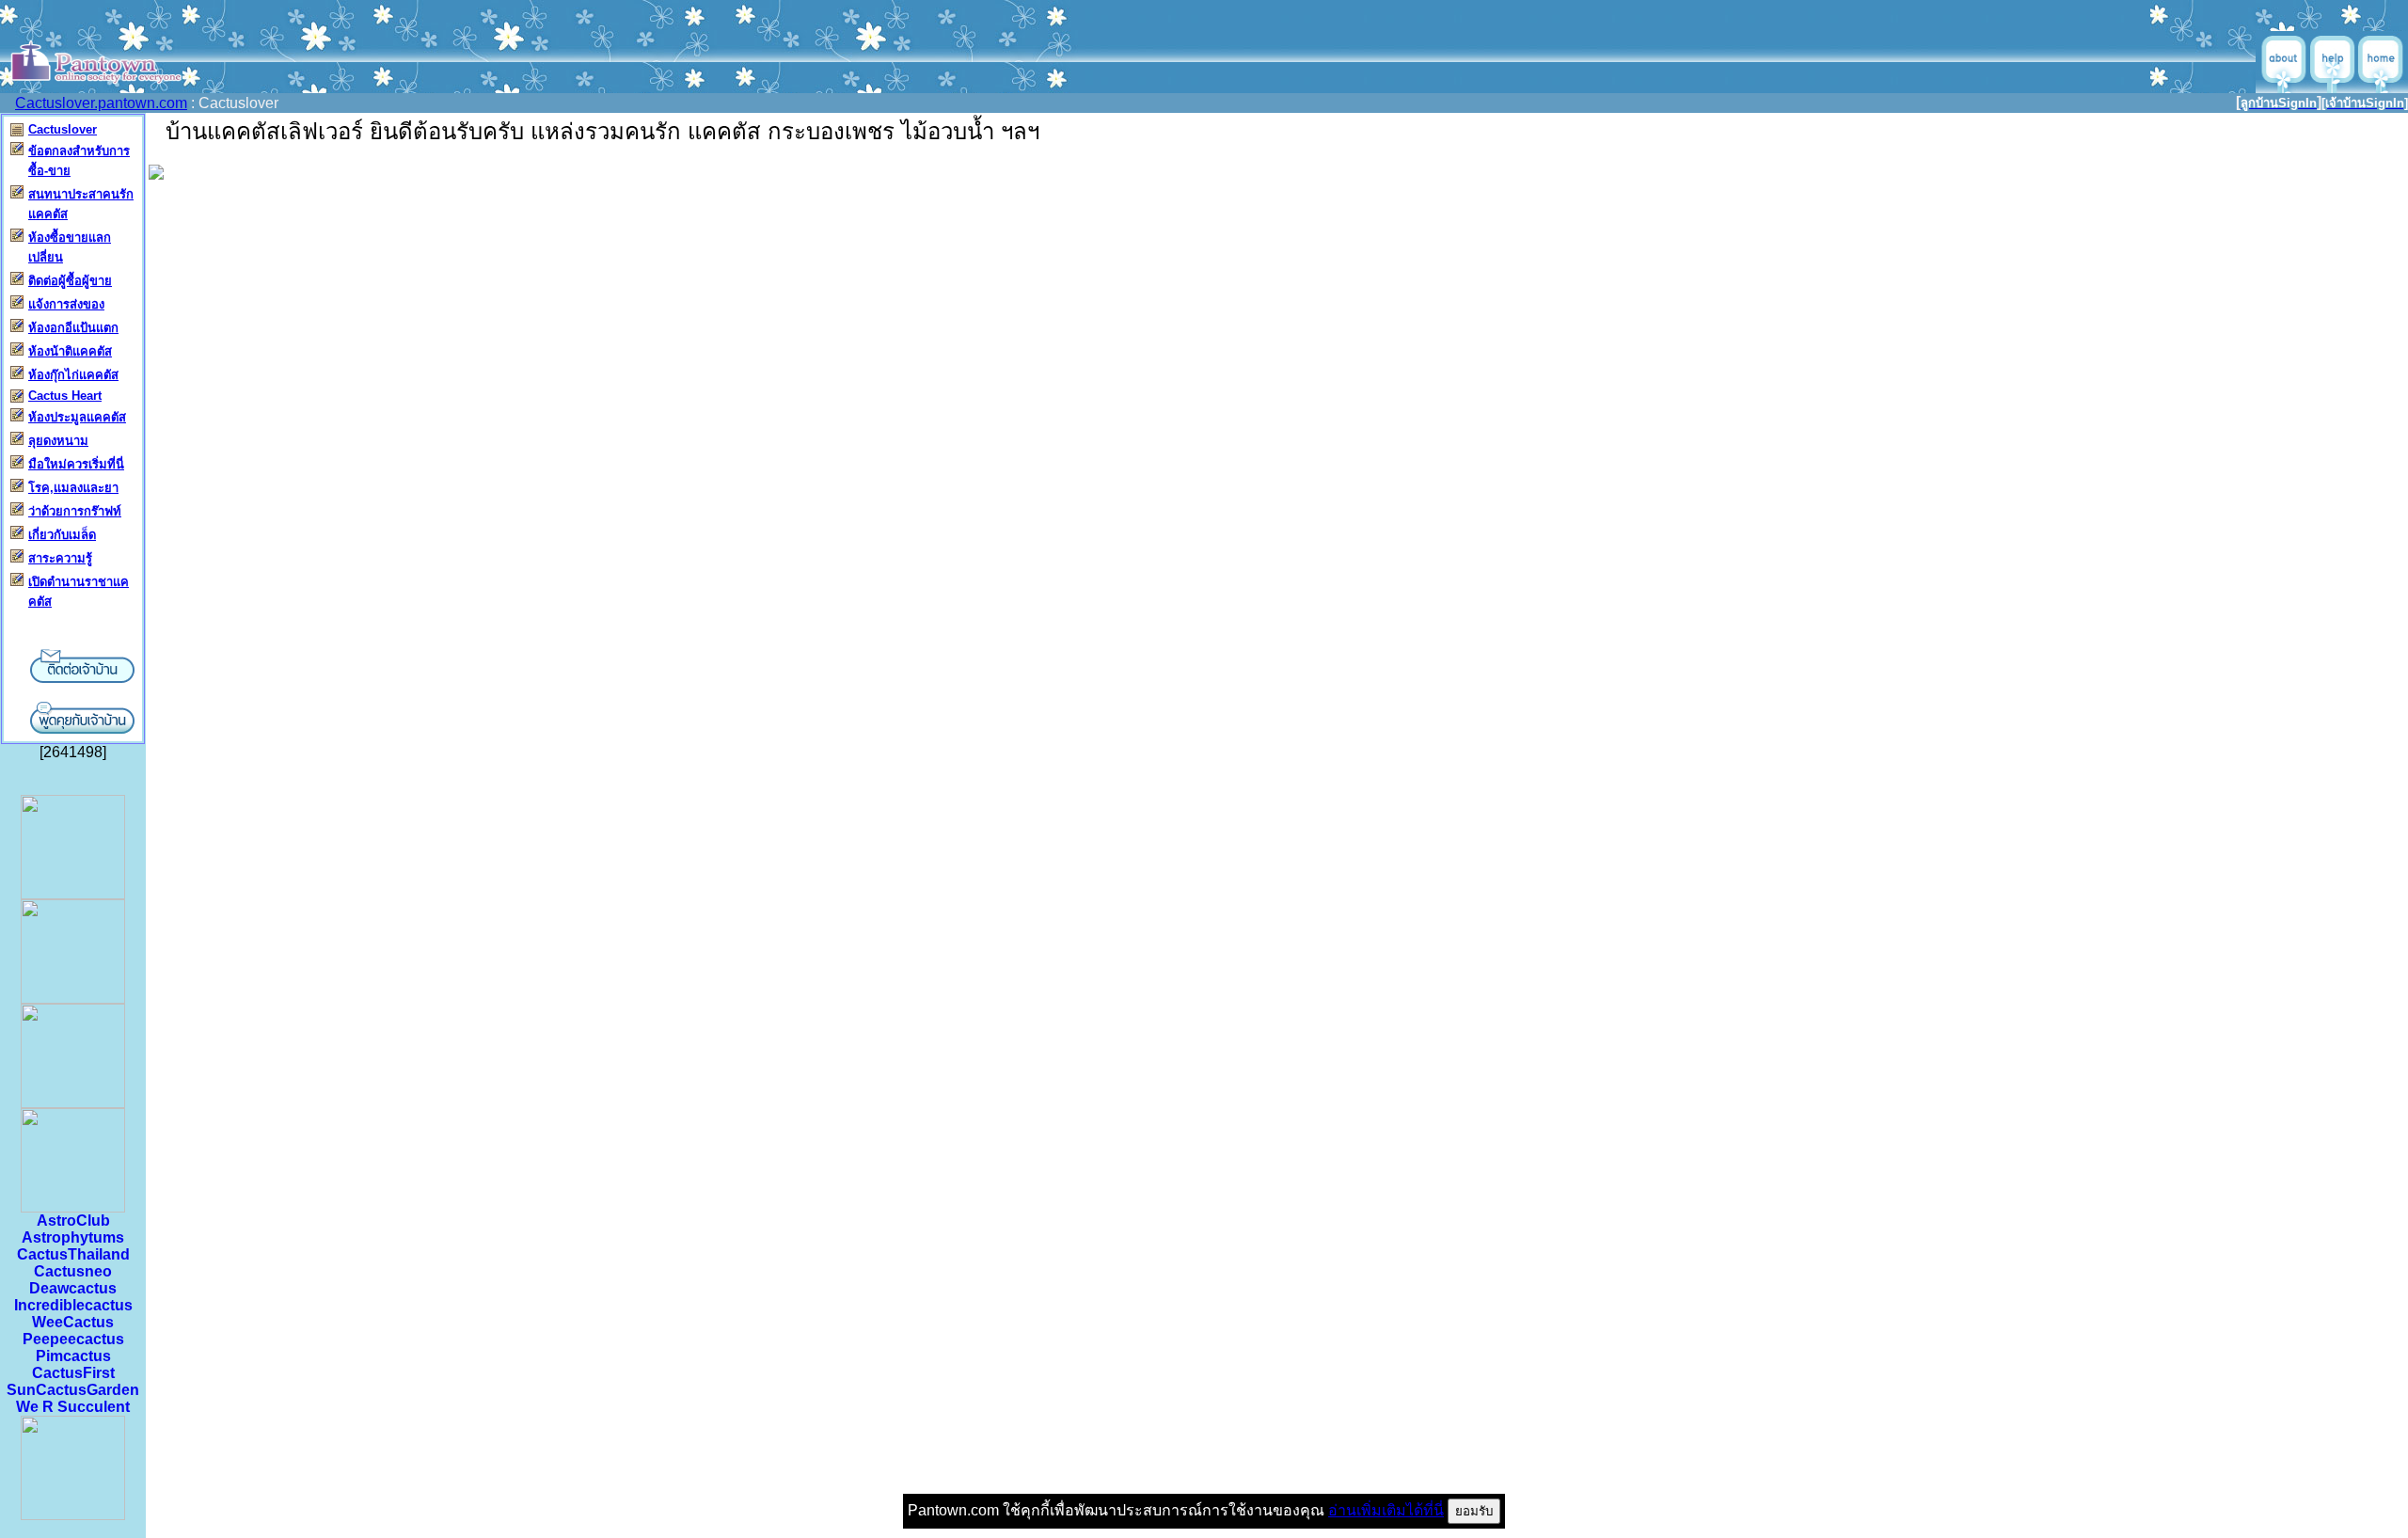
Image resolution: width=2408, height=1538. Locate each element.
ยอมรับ (1474, 1511)
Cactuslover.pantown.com (101, 103)
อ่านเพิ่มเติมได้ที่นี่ (1386, 1510)
